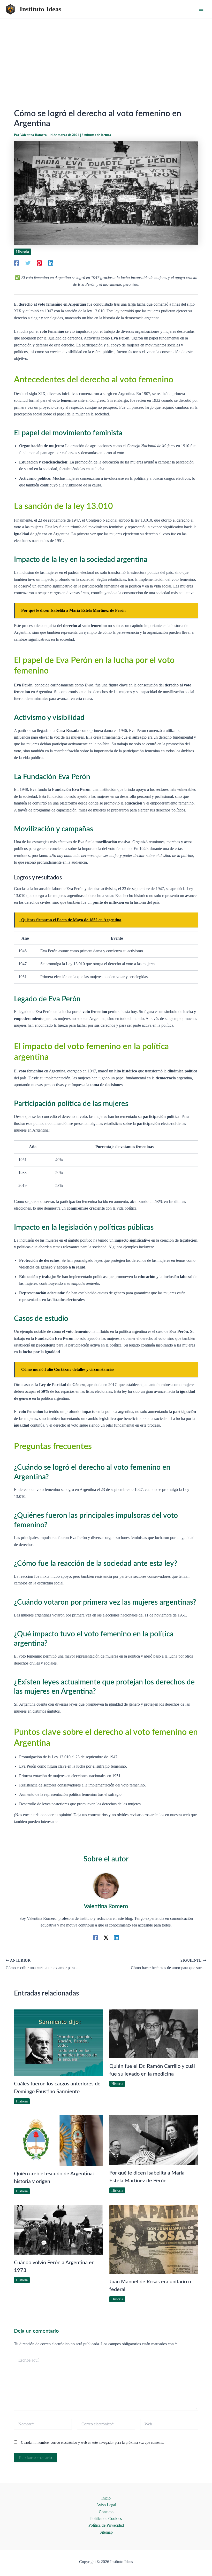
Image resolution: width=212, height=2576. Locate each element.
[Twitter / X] (106, 1937)
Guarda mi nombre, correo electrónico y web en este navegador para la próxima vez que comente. (93, 2443)
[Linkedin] (51, 263)
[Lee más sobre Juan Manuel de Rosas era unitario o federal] (154, 2239)
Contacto (106, 2512)
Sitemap (106, 2532)
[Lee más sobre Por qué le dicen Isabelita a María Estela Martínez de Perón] (154, 2140)
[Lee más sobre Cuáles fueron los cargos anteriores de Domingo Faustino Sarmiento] (58, 2042)
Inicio (106, 2498)
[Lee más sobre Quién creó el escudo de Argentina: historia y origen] (58, 2140)
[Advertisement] (106, 58)
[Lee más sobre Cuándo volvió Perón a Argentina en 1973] (58, 2229)
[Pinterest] (39, 263)
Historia (22, 252)
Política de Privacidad (106, 2525)
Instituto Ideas (40, 9)
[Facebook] (17, 263)
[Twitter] (28, 263)
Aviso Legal (106, 2505)
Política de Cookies (106, 2519)
